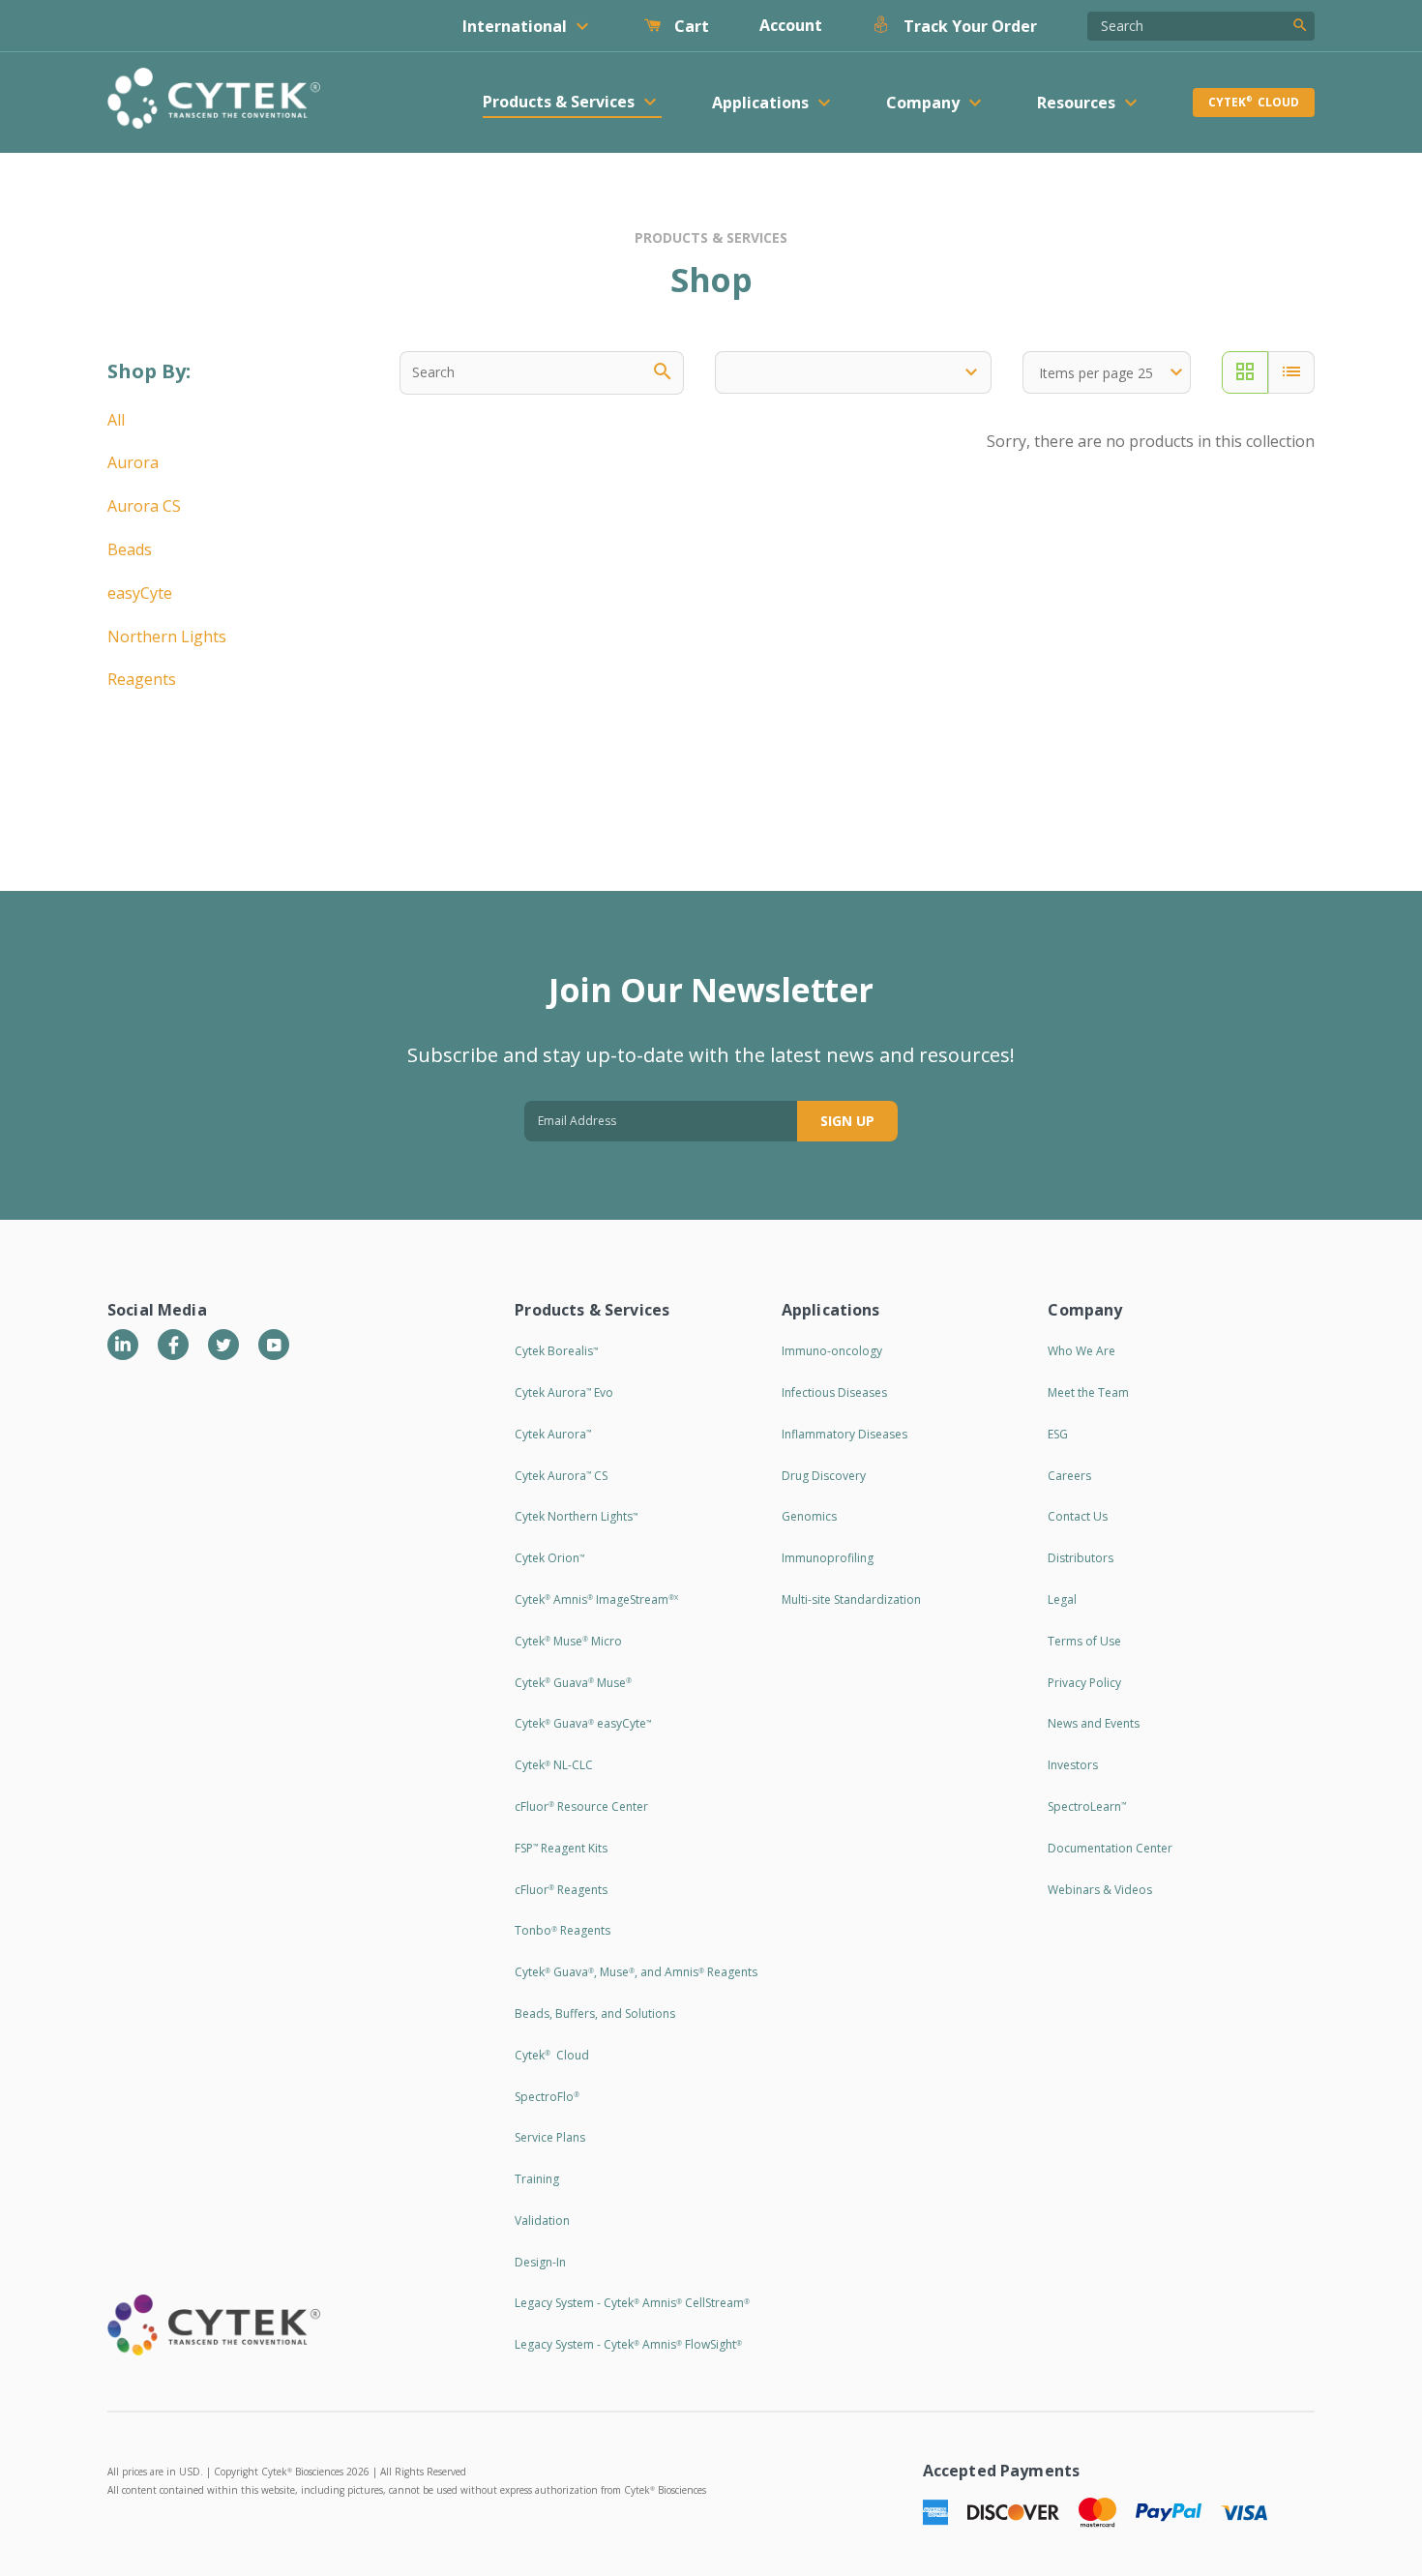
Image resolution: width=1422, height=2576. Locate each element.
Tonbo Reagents (563, 1930)
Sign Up (847, 1121)
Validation (542, 2221)
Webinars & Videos (1100, 1890)
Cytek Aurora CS (561, 1476)
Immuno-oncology (832, 1351)
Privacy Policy (1084, 1683)
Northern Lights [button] (167, 637)
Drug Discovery (824, 1476)
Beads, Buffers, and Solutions (595, 2013)
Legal (1062, 1599)
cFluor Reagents (561, 1890)
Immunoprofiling (828, 1558)
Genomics (809, 1516)
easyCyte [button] (140, 593)
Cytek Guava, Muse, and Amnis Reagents (636, 1972)
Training (537, 2179)
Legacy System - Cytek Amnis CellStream (632, 2303)
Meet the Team (1088, 1392)
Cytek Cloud (1254, 102)
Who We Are (1081, 1351)
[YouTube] (274, 1345)
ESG (1058, 1434)
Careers (1069, 1476)
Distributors (1081, 1558)
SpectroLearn (1087, 1806)
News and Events (1094, 1723)
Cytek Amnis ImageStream (596, 1599)
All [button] (116, 420)
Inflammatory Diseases (844, 1434)
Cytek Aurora (553, 1434)
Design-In (540, 2262)
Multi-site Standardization (851, 1599)
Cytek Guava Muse (573, 1683)
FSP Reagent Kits (561, 1848)
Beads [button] (130, 549)
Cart (690, 26)
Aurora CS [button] (144, 506)
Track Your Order (968, 26)
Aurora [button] (133, 462)
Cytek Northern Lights (576, 1516)
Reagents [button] (142, 679)
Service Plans (550, 2137)
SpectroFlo (547, 2097)
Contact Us (1078, 1516)
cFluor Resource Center (581, 1806)
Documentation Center (1110, 1848)
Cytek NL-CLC (554, 1765)
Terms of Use (1084, 1641)
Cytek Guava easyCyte (583, 1723)
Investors (1073, 1765)
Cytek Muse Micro (568, 1641)
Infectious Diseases (834, 1392)
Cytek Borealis (556, 1351)
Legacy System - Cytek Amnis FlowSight (628, 2344)
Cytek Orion (549, 1558)
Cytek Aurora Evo (564, 1392)
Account (791, 25)
